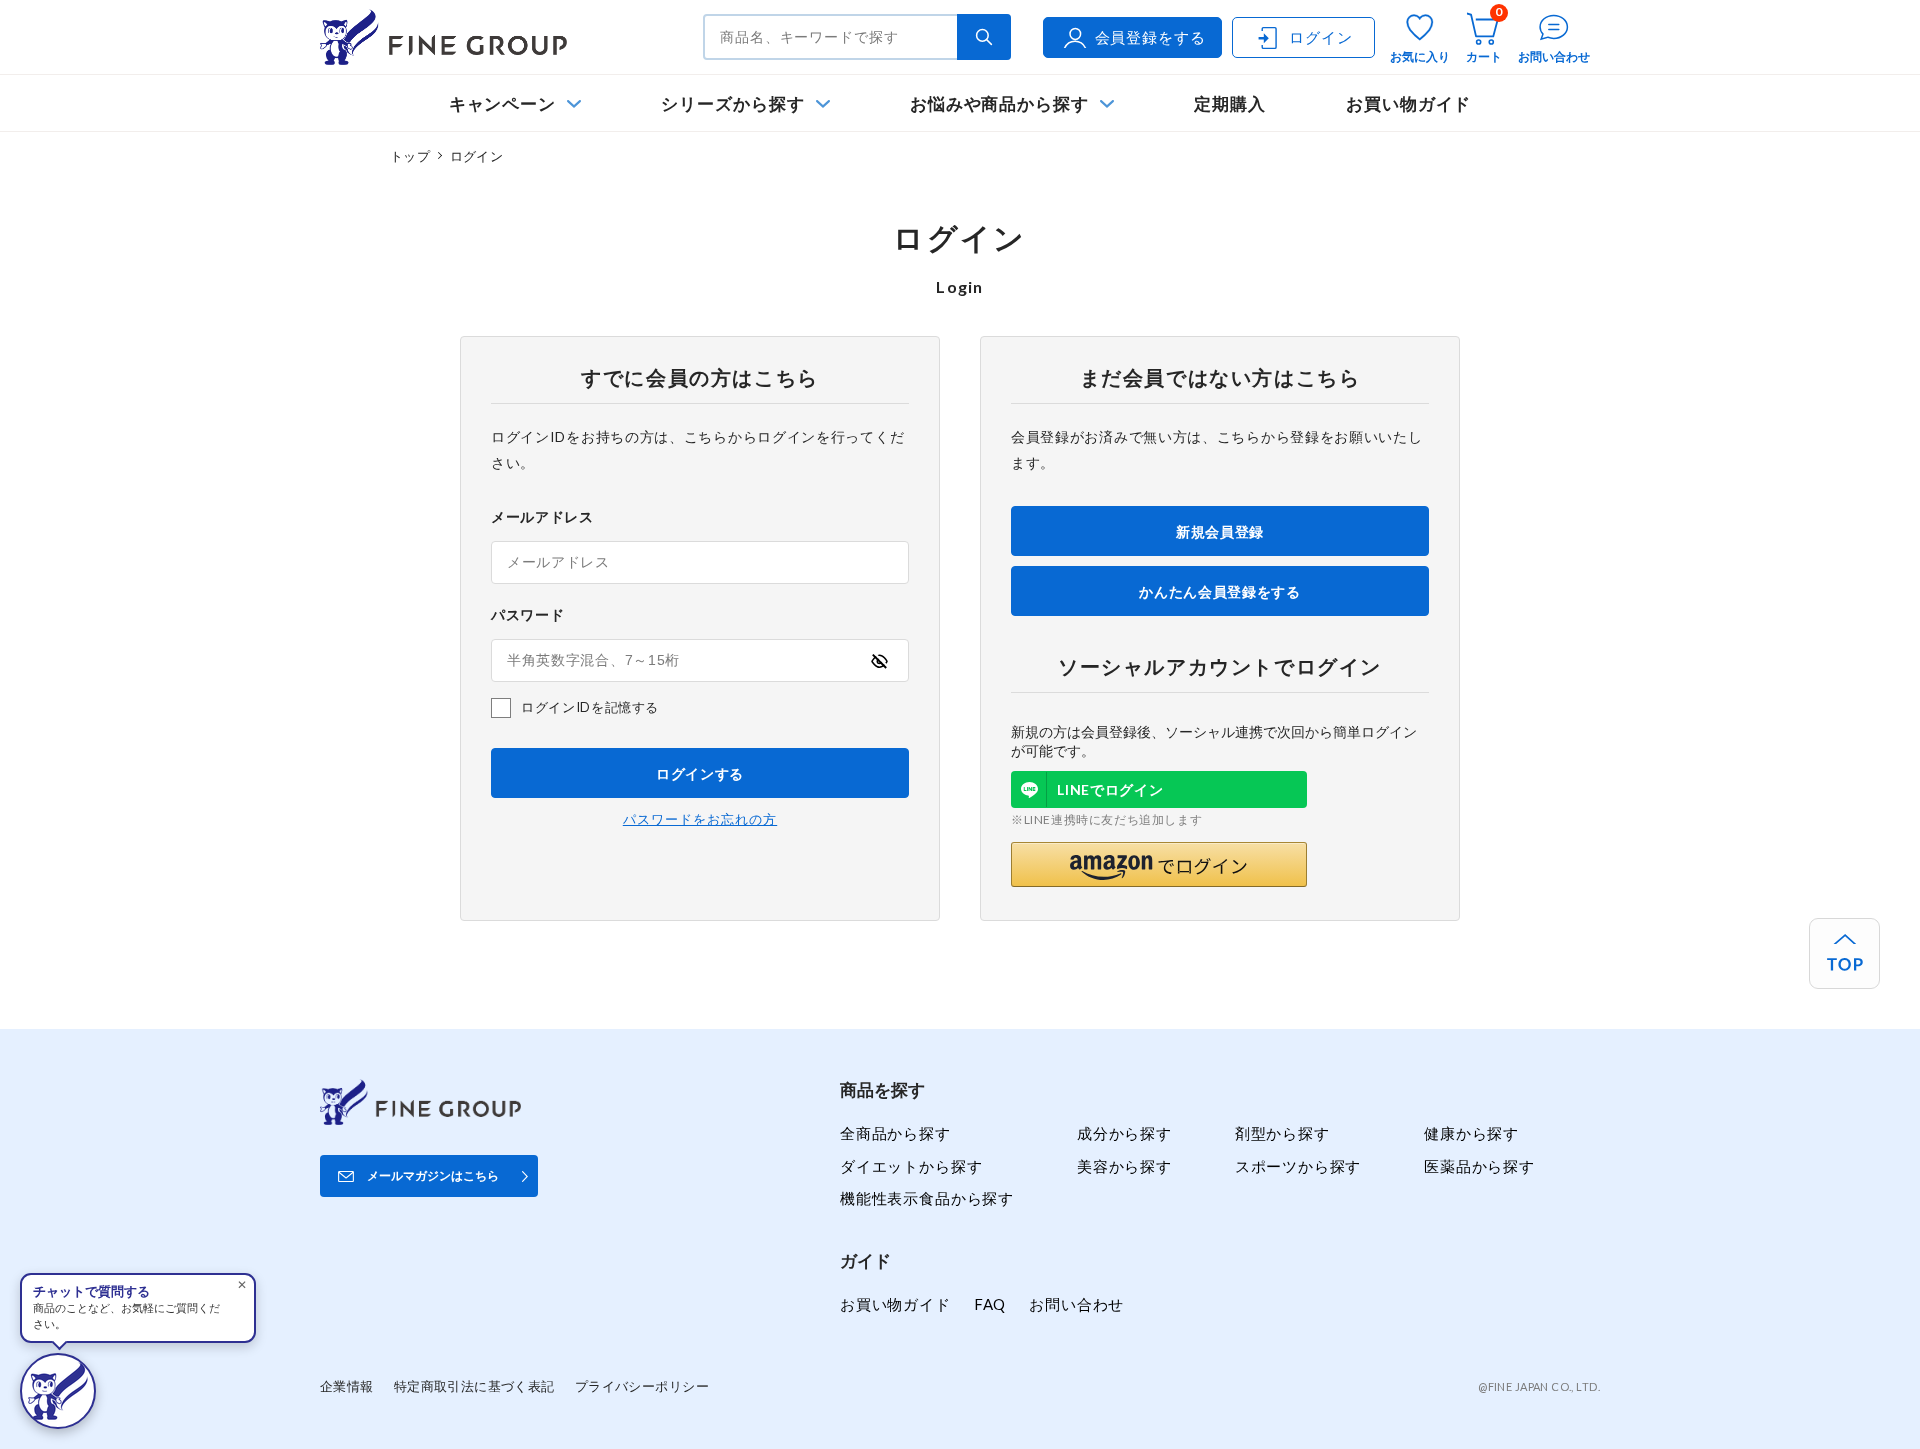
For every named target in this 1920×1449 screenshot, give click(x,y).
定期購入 (1230, 103)
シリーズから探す (732, 103)
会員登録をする (1150, 37)
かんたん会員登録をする (1220, 591)
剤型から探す (1282, 1133)
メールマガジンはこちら (433, 1175)
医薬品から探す (1479, 1166)
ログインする (700, 773)
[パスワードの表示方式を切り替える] (879, 661)
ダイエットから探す (911, 1166)
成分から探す (1124, 1133)
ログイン (1320, 37)
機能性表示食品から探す (927, 1198)
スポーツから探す (1298, 1166)
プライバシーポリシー (642, 1386)
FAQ (990, 1304)
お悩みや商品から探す (999, 103)
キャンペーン (503, 103)
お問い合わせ (1076, 1304)
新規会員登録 (1220, 531)
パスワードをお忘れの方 (700, 819)
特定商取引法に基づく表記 (474, 1386)
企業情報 (347, 1386)
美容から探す (1124, 1166)
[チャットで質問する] (58, 1391)
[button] (1159, 864)
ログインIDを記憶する (590, 707)
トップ (410, 156)
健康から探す (1471, 1133)
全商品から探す (895, 1133)
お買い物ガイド (1409, 103)
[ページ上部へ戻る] (1844, 953)
